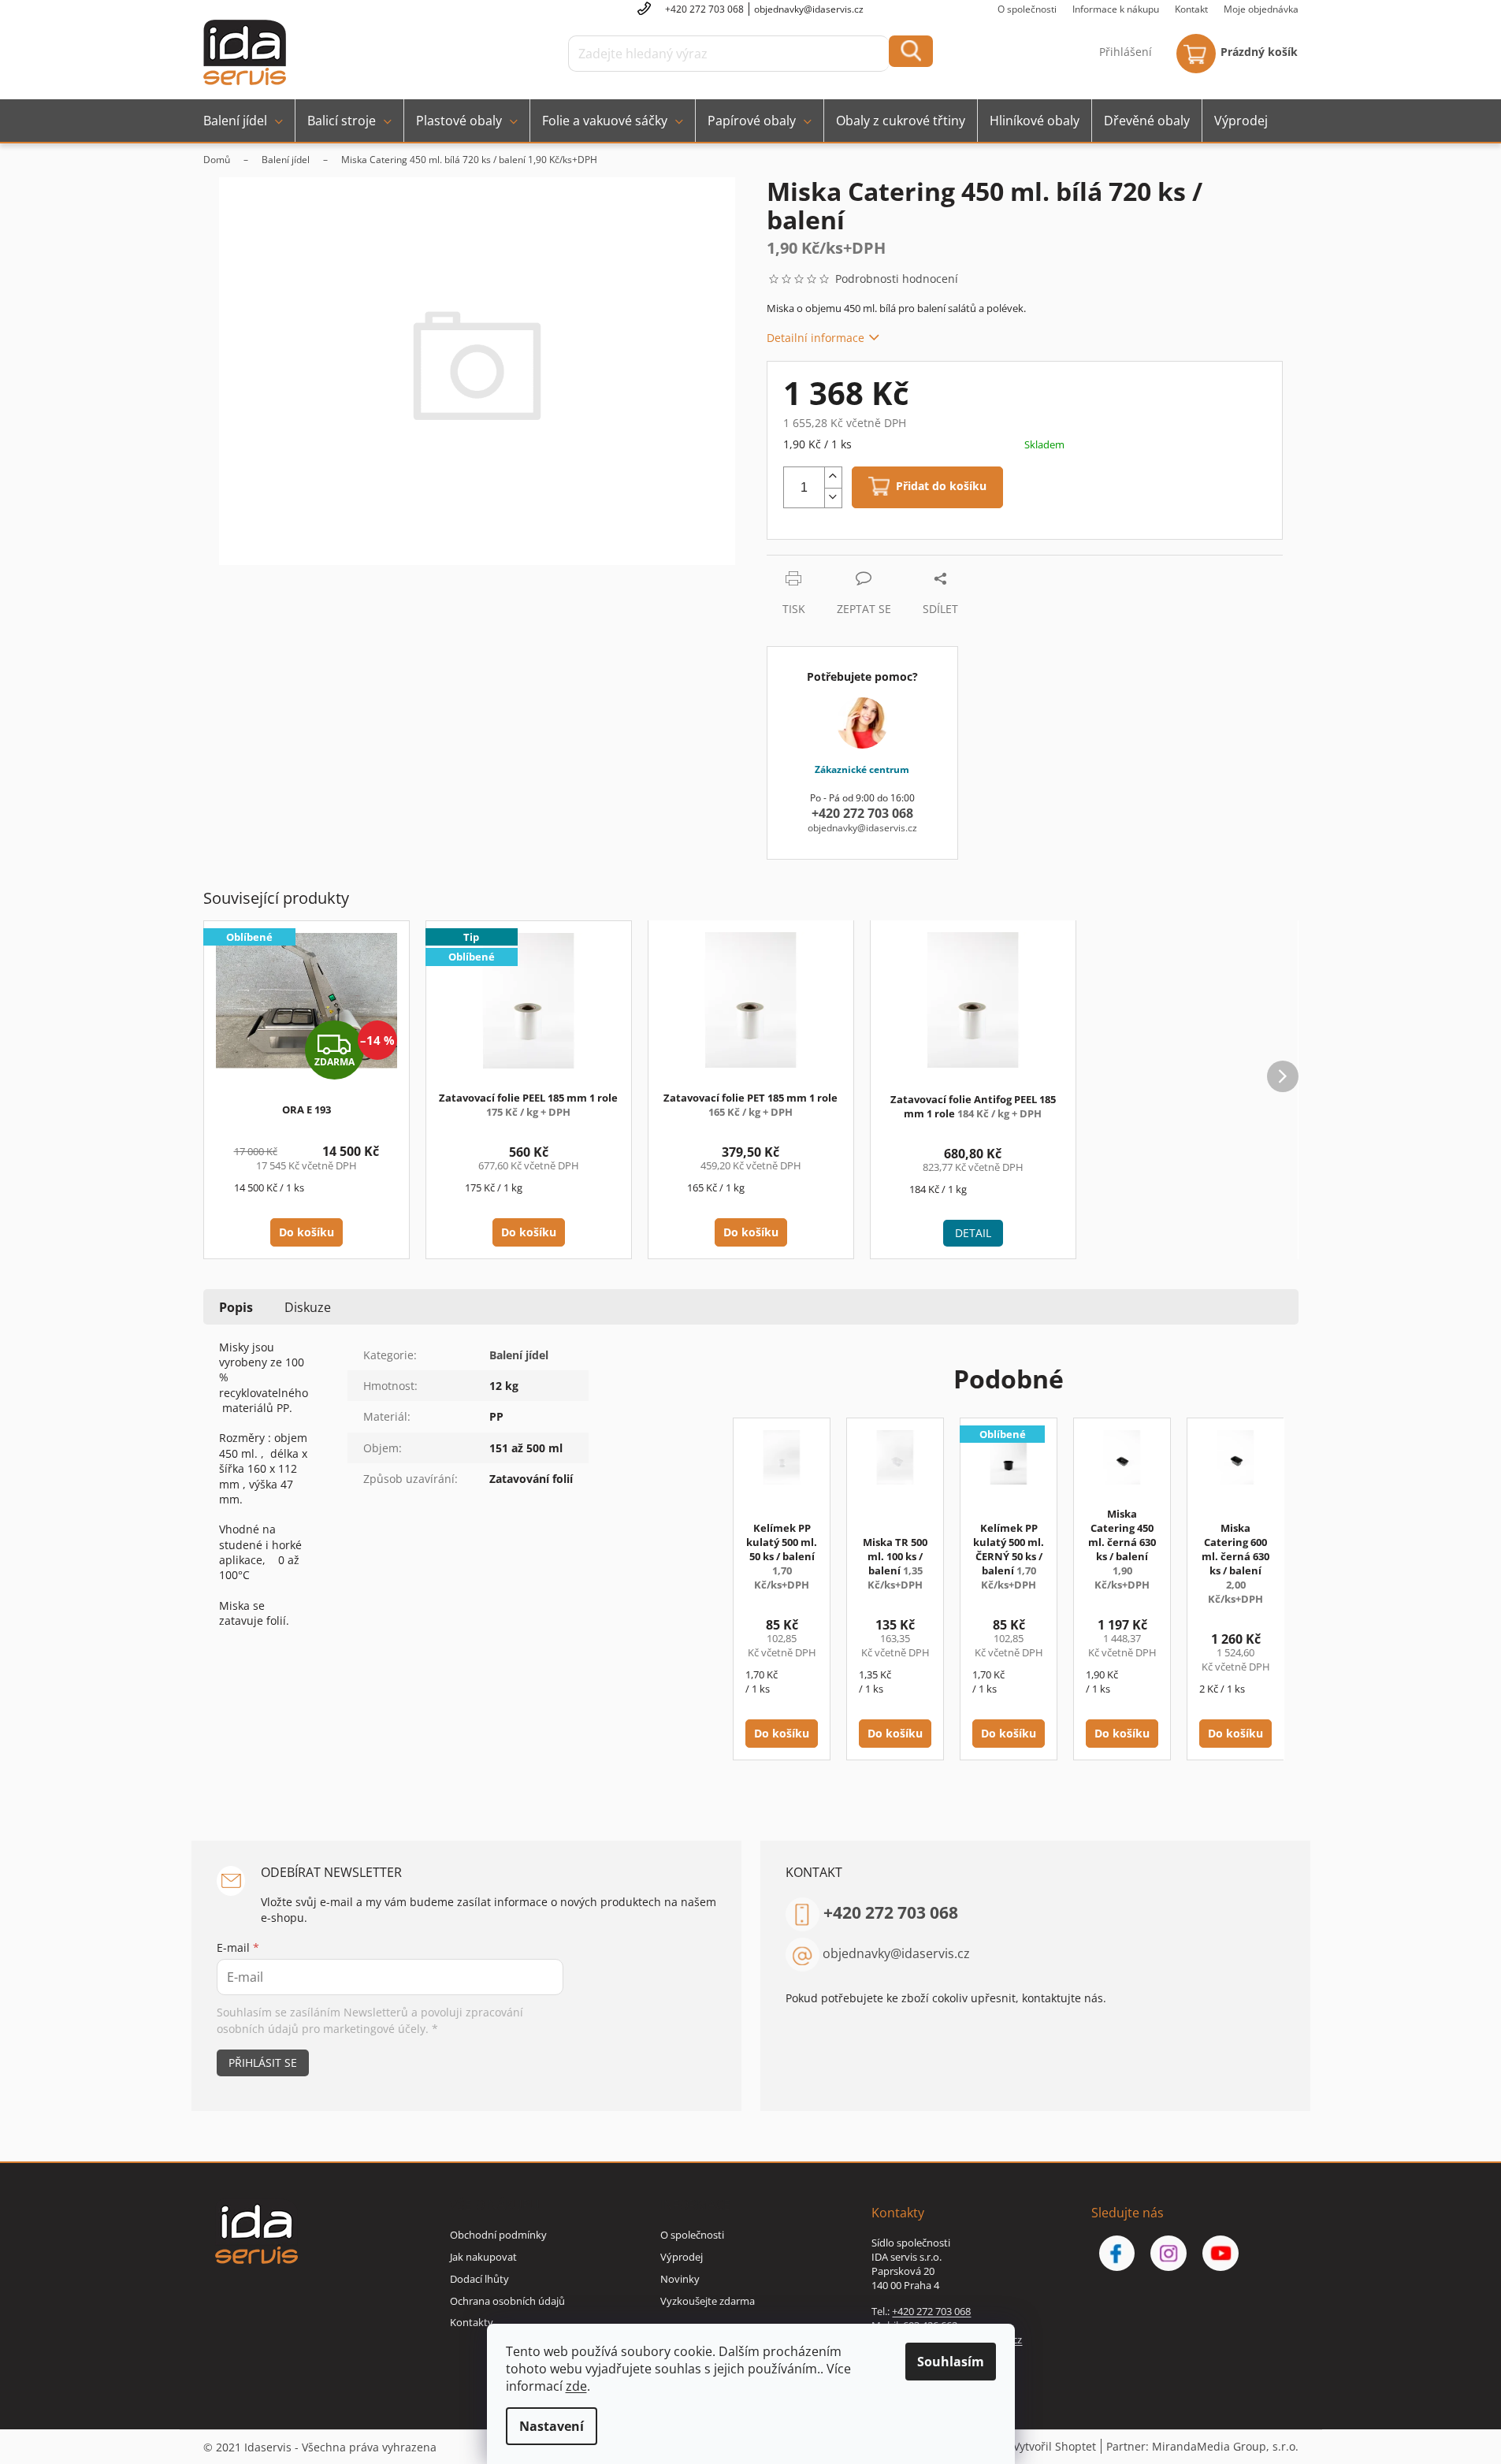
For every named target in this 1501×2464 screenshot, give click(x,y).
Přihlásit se (263, 2063)
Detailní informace (816, 338)
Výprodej (682, 2257)
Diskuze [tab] (308, 1307)
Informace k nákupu (1116, 9)
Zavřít (851, 563)
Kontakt (1191, 9)
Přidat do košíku (941, 487)
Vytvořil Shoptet (1055, 2446)
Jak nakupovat (483, 2257)
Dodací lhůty (479, 2279)
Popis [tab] (236, 1307)
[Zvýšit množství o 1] (833, 478)
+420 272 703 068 (891, 1912)
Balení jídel (519, 1355)
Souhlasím (951, 2362)
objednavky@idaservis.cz (896, 1953)
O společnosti (1027, 9)
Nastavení (552, 2426)
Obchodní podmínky (498, 2235)
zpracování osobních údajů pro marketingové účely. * (370, 2020)
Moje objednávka (1261, 9)
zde (576, 2386)
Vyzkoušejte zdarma (708, 2301)
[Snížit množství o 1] (833, 498)
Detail (973, 1233)
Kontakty (472, 2322)
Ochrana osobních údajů (507, 2301)
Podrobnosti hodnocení (897, 279)
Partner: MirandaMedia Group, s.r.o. (1202, 2446)
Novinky (680, 2279)
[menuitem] (243, 121)
